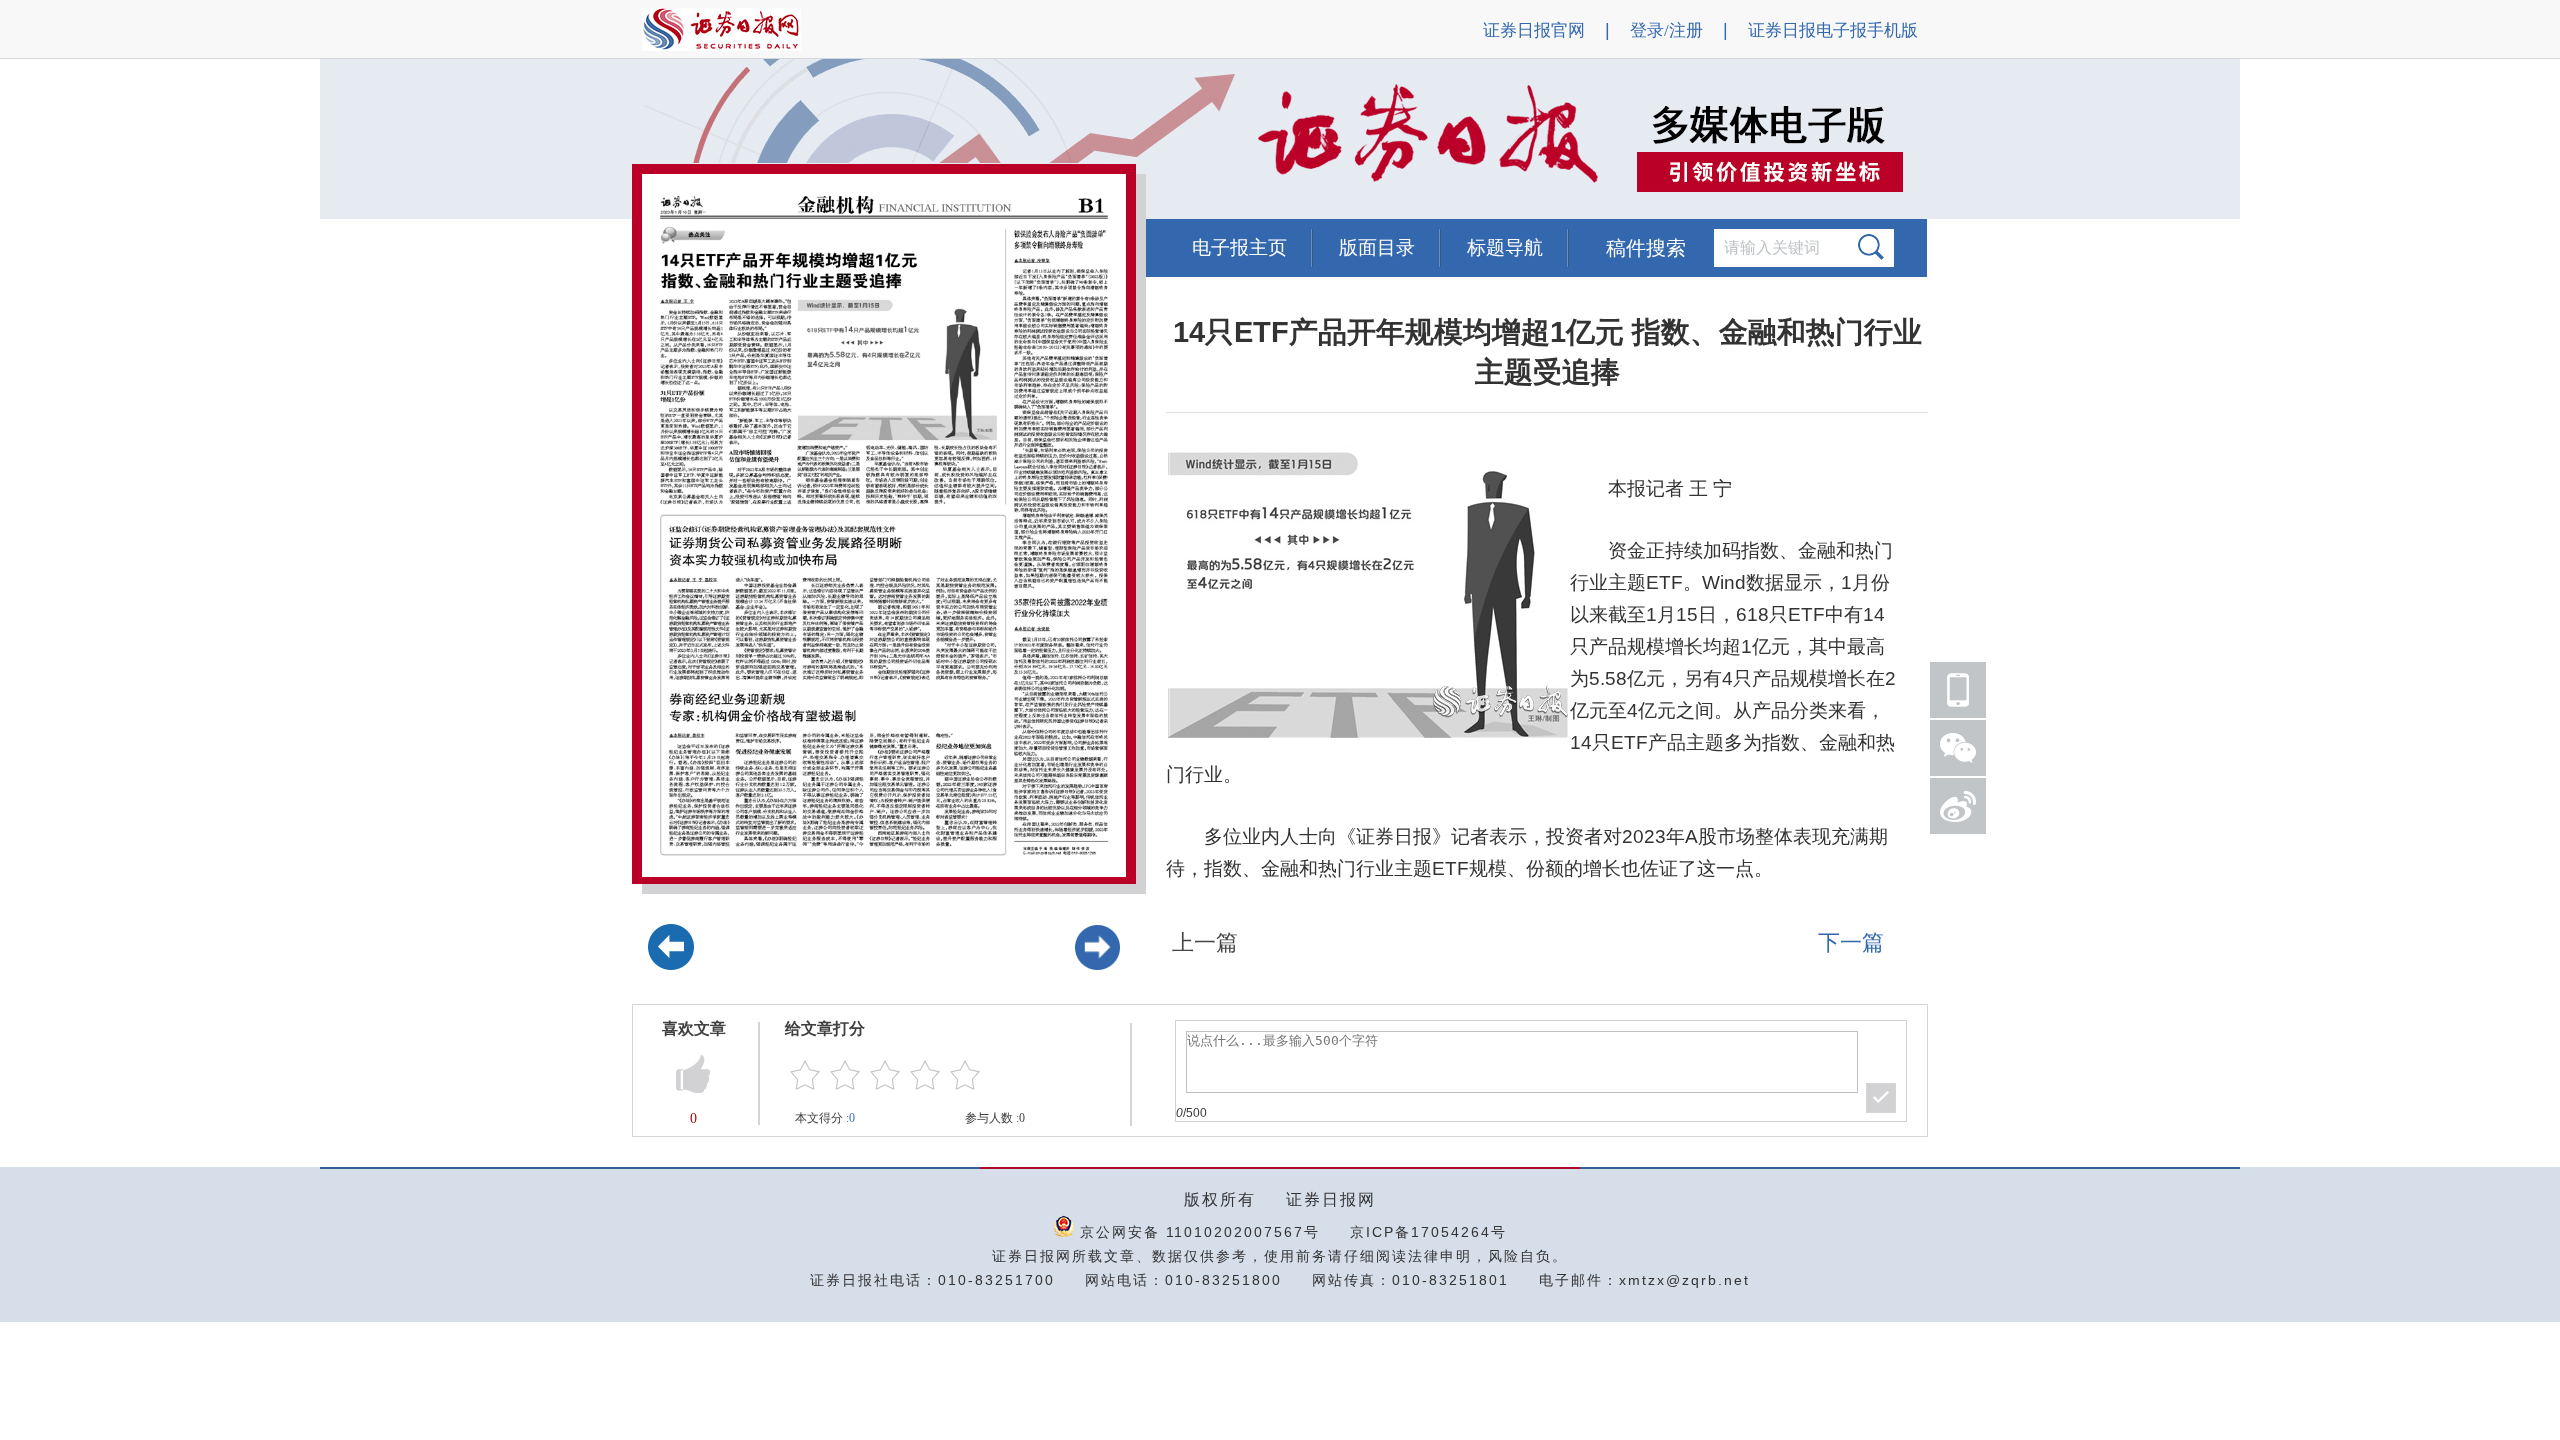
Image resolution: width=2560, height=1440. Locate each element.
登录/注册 (1666, 30)
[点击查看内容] (338, 140)
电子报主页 (1239, 247)
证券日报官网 (1534, 30)
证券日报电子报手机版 (1833, 30)
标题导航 (1505, 247)
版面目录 (1377, 247)
